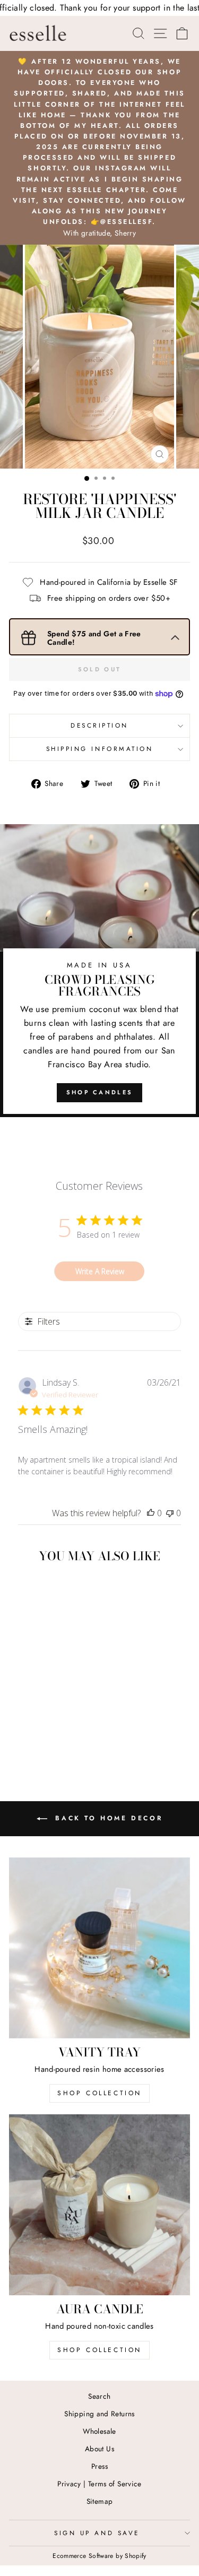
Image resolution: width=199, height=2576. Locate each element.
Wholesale (99, 2431)
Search (99, 2396)
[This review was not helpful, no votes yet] (170, 1513)
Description (99, 725)
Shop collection (99, 2350)
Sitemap (100, 2501)
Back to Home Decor (107, 1818)
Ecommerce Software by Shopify (99, 2556)
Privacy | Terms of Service (99, 2484)
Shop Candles (100, 1092)
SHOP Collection (99, 2093)
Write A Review (100, 1271)
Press (99, 2466)
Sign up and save (97, 2533)
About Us (99, 2449)
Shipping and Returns (99, 2414)
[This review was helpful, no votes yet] (151, 1513)
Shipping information (100, 749)
